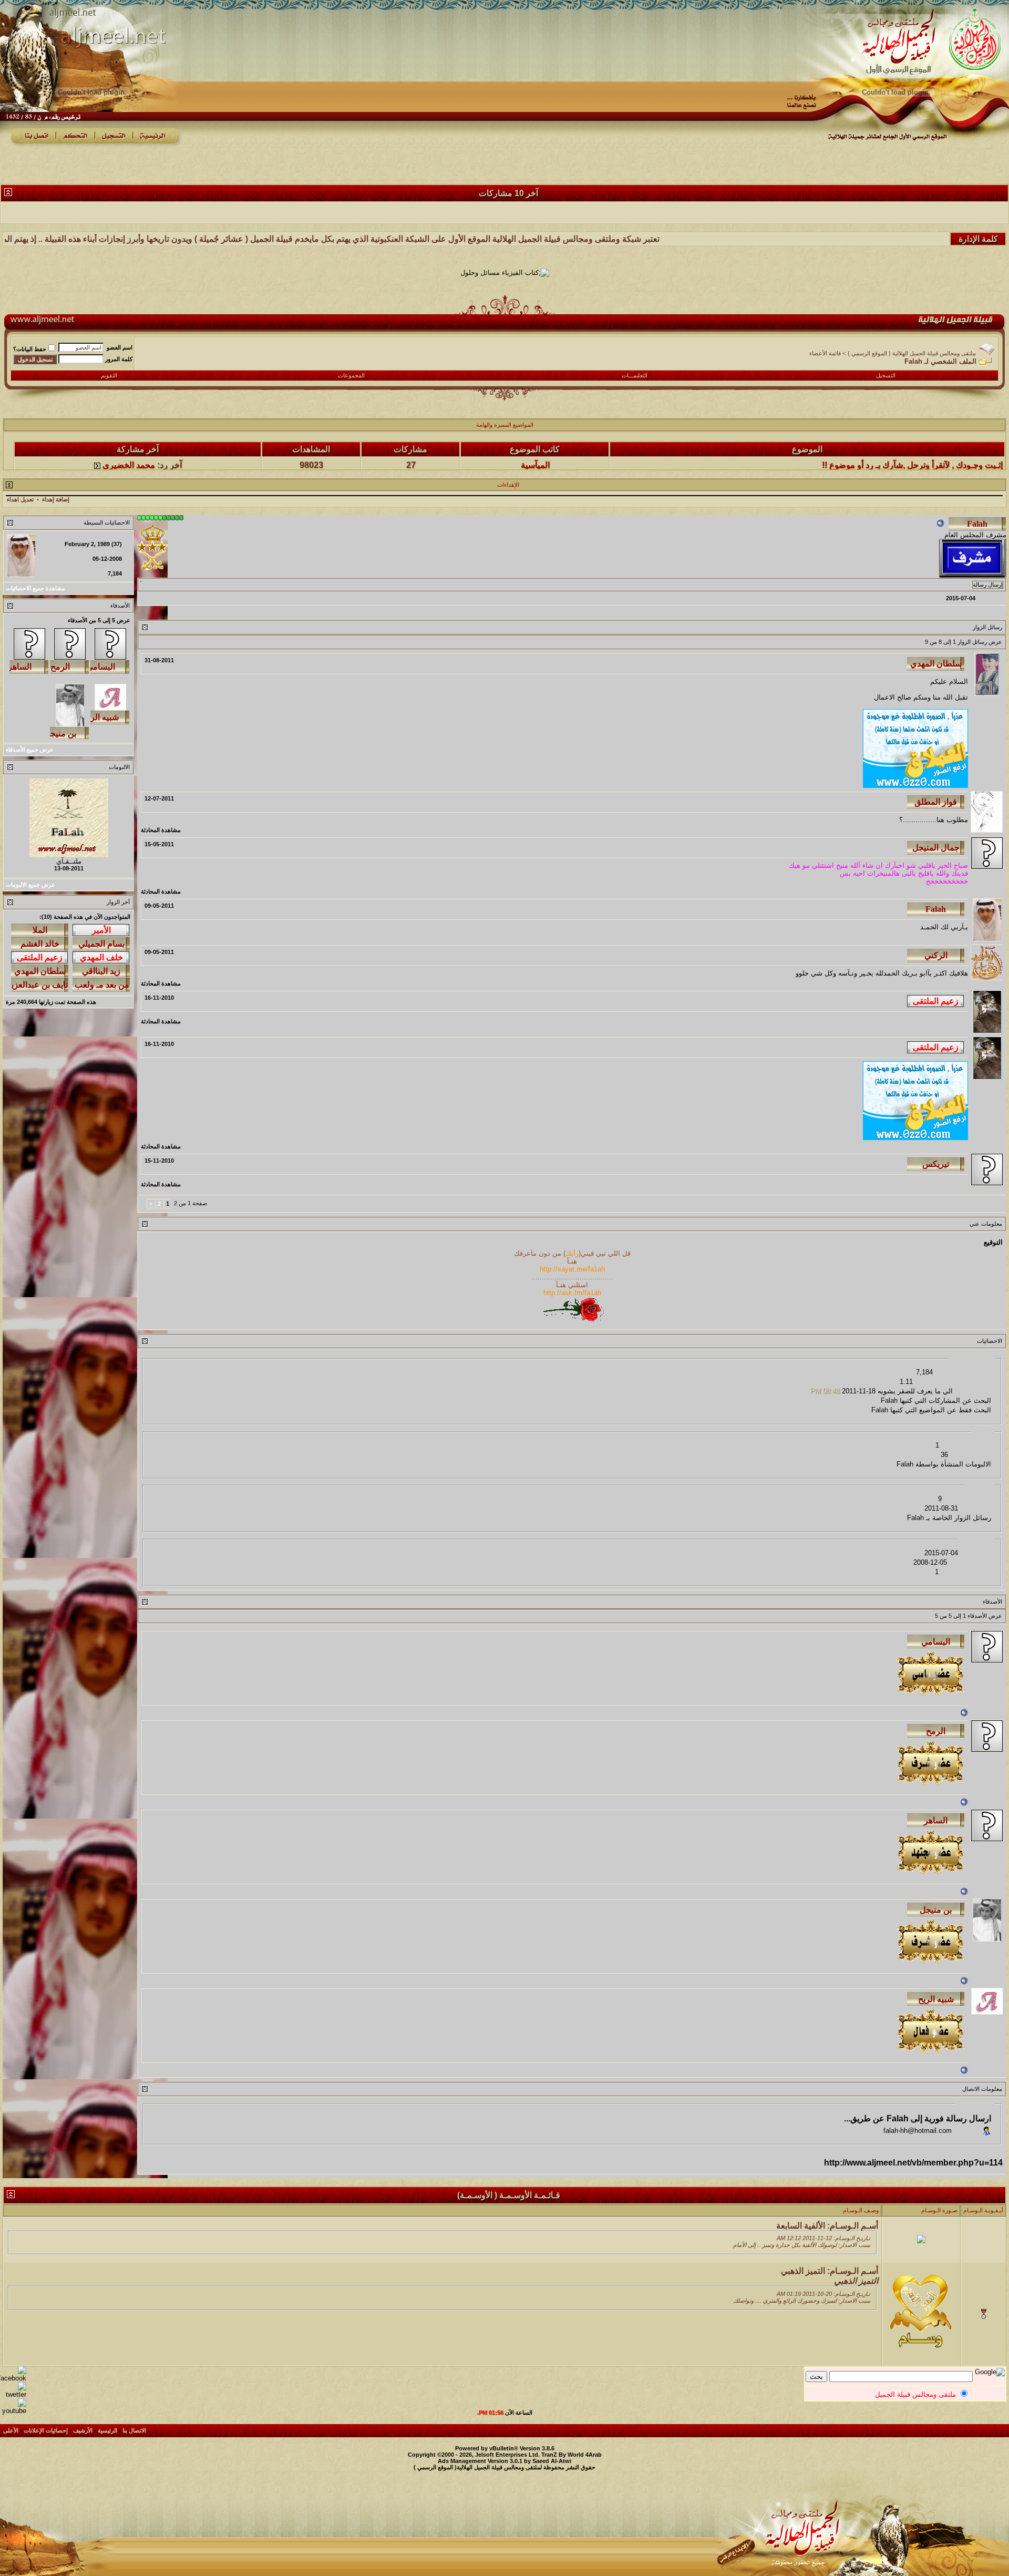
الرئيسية (107, 2430)
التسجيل (886, 375)
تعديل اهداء (20, 499)
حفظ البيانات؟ (30, 349)
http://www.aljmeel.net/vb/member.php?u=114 (913, 2163)
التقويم (109, 375)
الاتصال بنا (134, 2430)
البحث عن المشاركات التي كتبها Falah (936, 1400)
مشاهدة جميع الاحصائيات (35, 588)
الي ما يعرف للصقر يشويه (915, 1391)
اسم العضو (120, 347)
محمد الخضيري (129, 438)
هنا (941, 820)
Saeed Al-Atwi (552, 2461)
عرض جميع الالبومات (30, 885)
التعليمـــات (635, 375)
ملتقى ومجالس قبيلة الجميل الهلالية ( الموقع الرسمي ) (912, 353)
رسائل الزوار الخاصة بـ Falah (949, 1518)
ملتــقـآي (69, 861)
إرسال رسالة (988, 584)
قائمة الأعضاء (825, 353)
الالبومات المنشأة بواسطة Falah (944, 1464)
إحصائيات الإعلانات (46, 2430)
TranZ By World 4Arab (572, 2455)
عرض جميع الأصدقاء (30, 750)
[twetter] (13, 2394)
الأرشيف (83, 2430)
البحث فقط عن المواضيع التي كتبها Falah (931, 1410)
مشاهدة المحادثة (161, 830)
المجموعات (351, 375)
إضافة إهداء (56, 499)
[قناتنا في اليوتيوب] (13, 2411)
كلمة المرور (119, 359)
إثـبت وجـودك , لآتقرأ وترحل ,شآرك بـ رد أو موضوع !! (912, 438)
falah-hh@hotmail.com (918, 2131)
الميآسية (535, 438)
